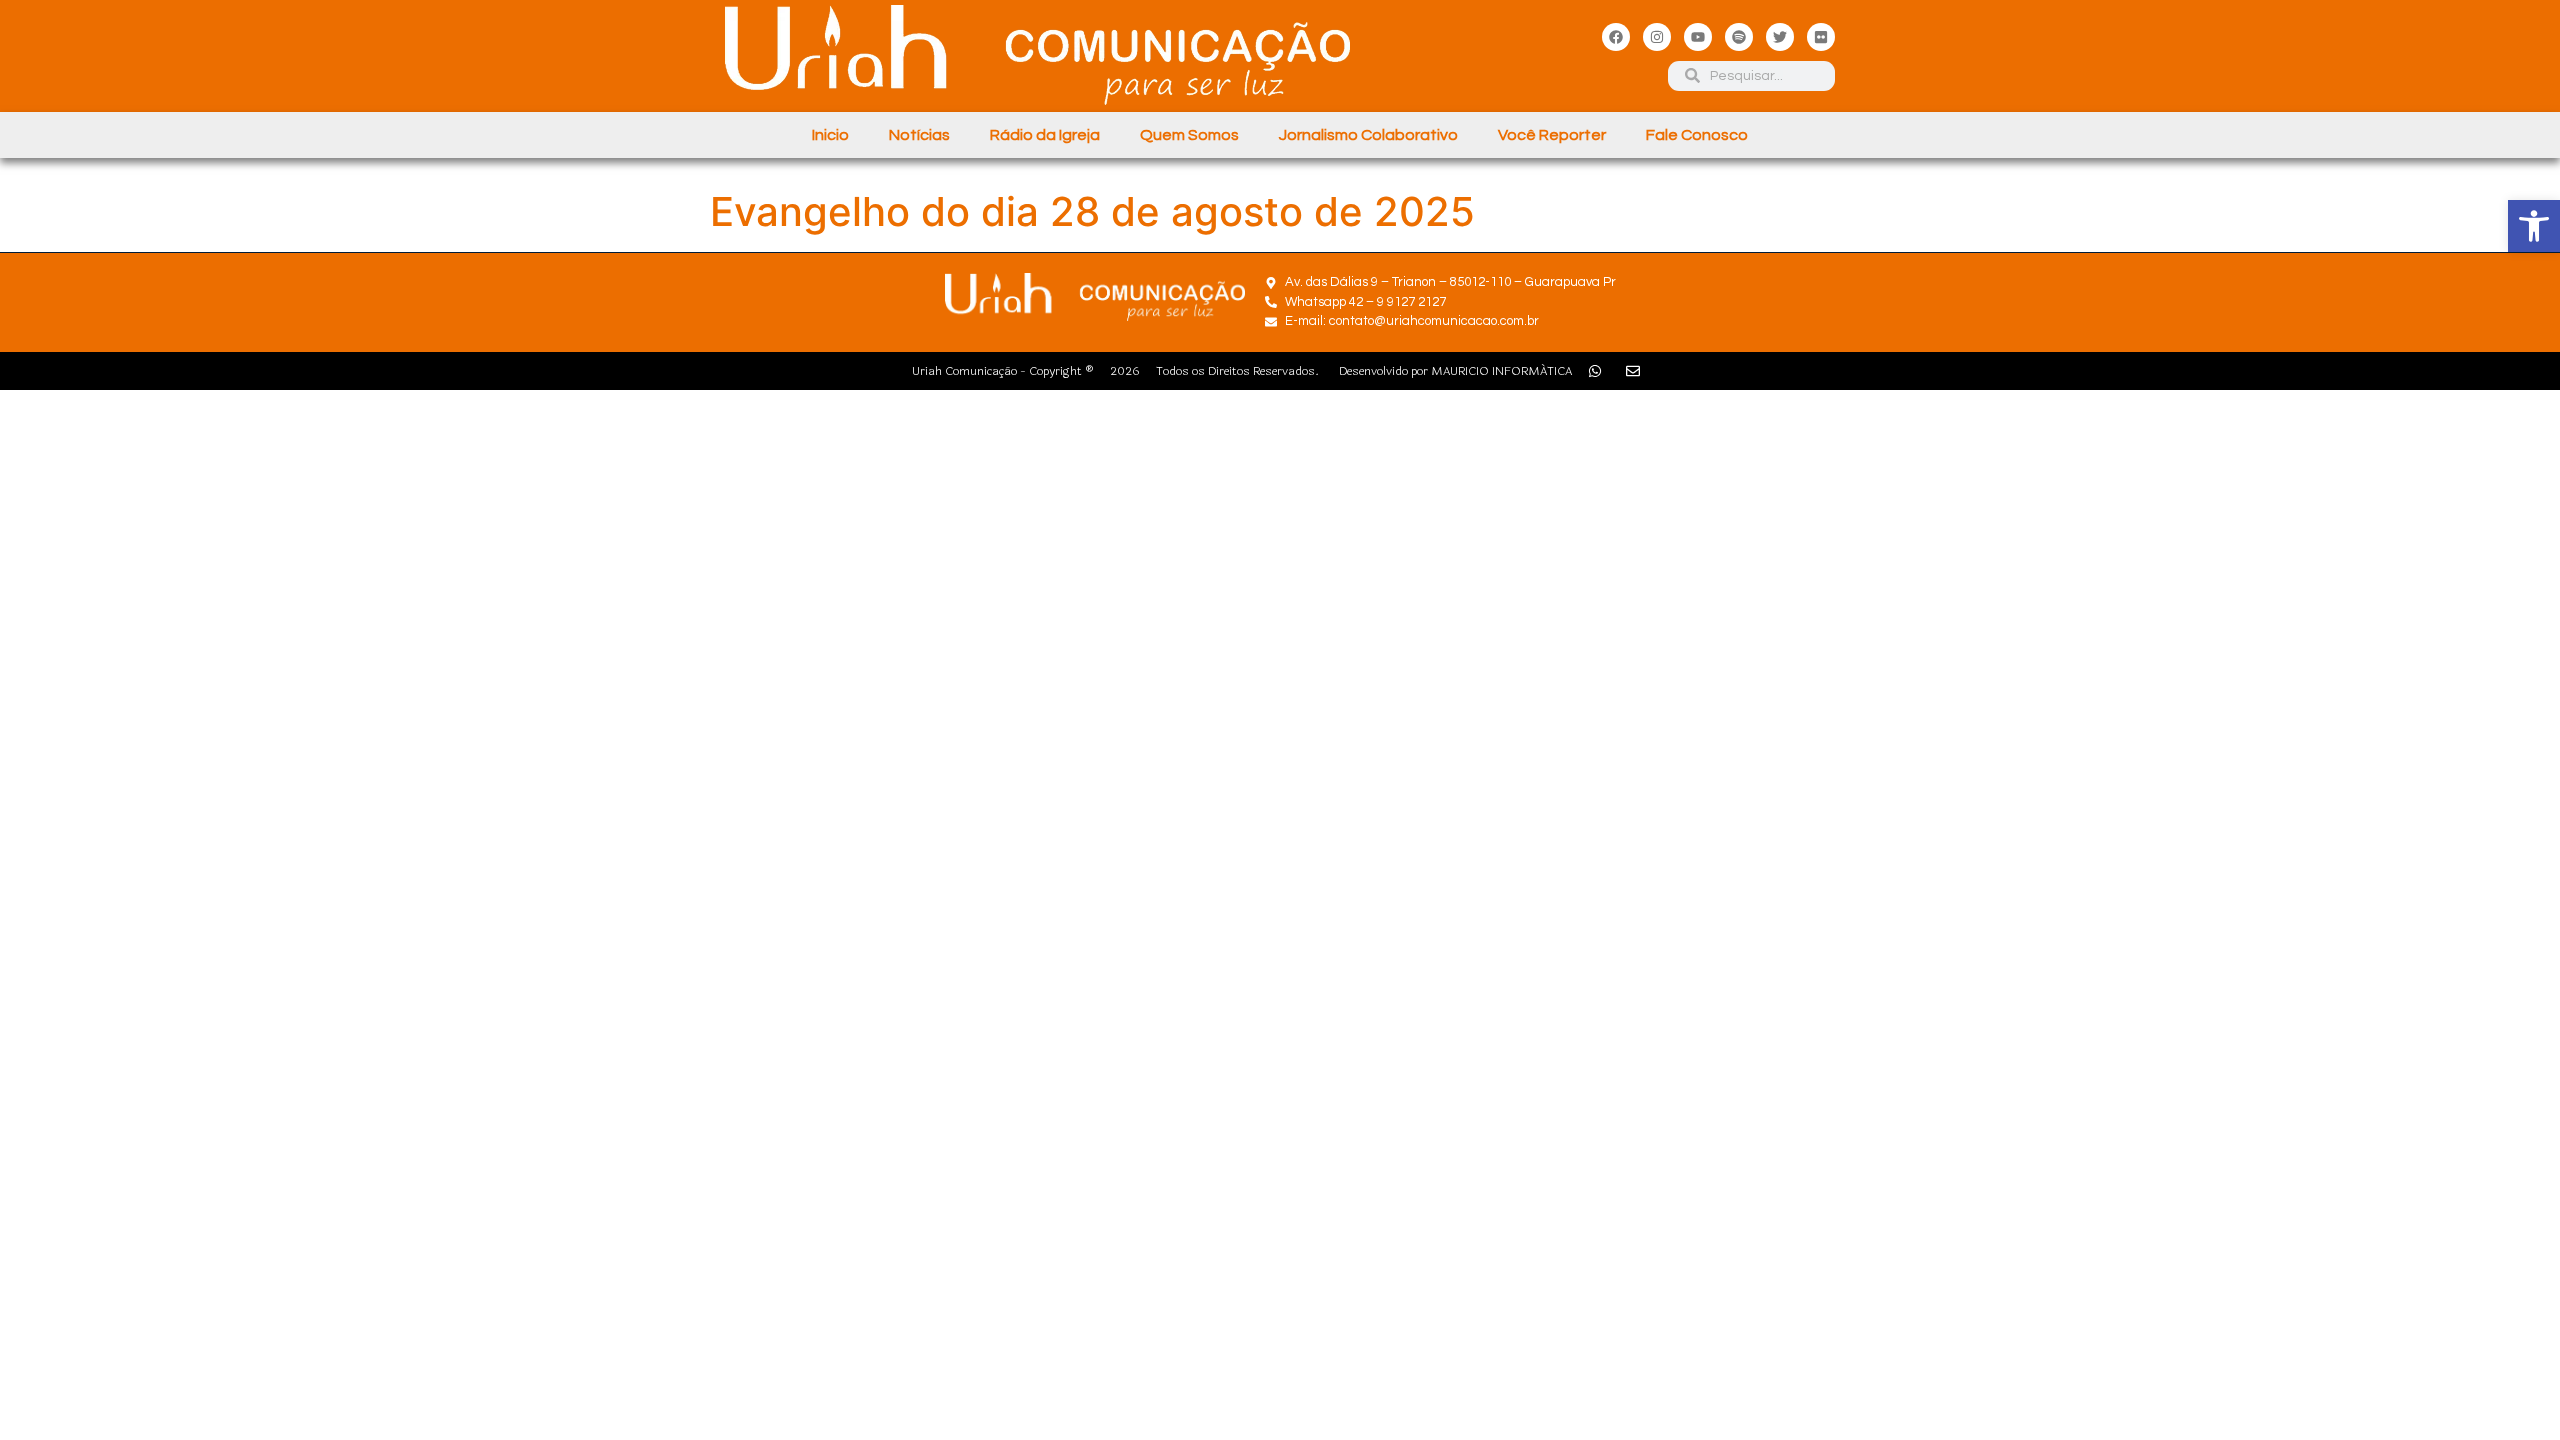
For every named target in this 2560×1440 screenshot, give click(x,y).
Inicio (830, 135)
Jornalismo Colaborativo (1368, 135)
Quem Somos (1189, 135)
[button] (2534, 226)
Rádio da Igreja (1045, 135)
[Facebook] (1616, 37)
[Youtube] (1698, 37)
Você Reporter (1552, 135)
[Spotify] (1739, 37)
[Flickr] (1821, 37)
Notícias (919, 135)
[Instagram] (1657, 37)
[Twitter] (1780, 37)
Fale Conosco (1697, 135)
